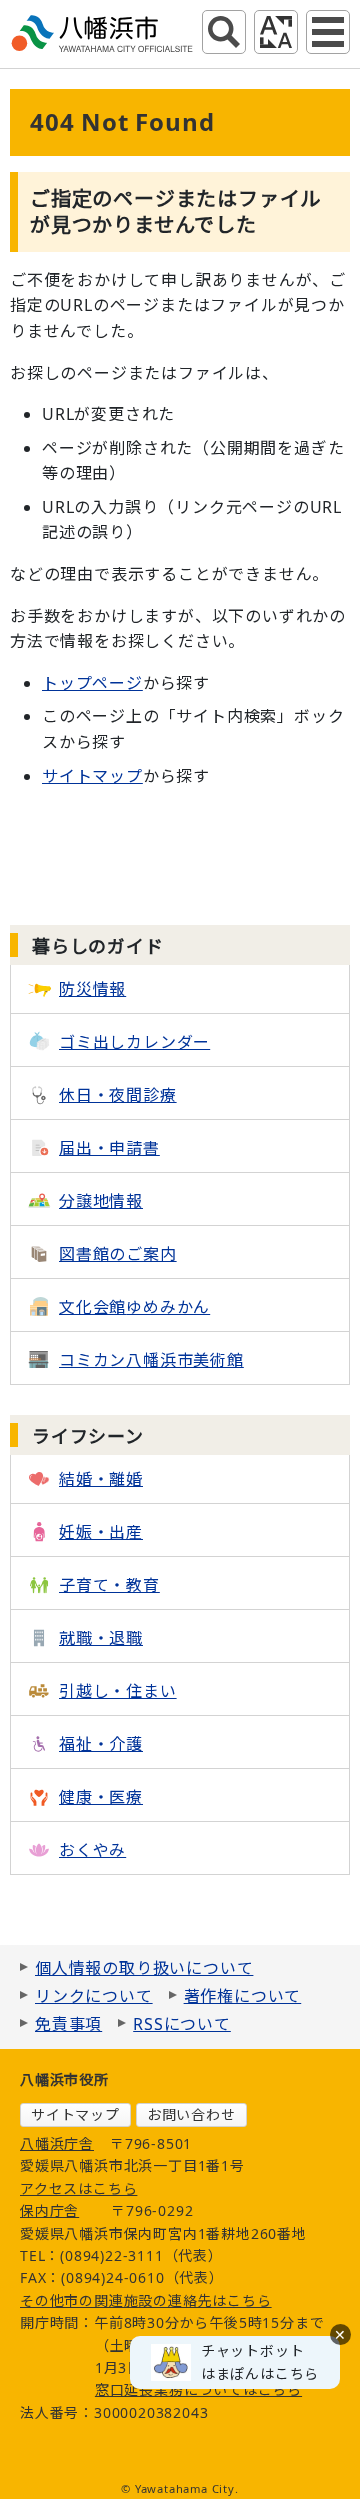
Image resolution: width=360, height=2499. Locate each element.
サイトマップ (92, 776)
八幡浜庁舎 (57, 2143)
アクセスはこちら (78, 2188)
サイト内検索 (224, 32)
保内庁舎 (49, 2210)
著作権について (243, 1996)
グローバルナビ (328, 32)
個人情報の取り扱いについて (144, 1968)
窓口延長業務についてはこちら (198, 2389)
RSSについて (182, 2024)
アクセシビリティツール (276, 32)
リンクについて (94, 1996)
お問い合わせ (191, 2114)
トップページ (92, 683)
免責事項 (68, 2024)
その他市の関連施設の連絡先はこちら (146, 2300)
